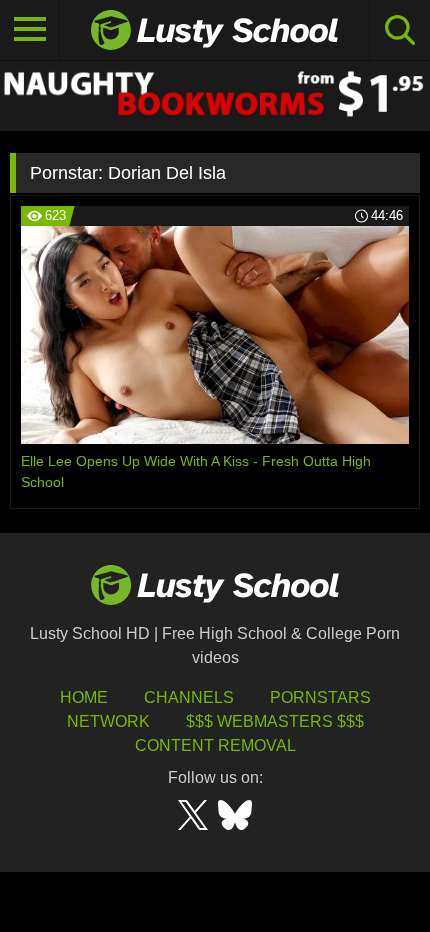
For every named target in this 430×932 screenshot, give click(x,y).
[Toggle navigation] (30, 30)
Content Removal (215, 745)
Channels (189, 697)
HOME (84, 697)
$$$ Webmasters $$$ (275, 721)
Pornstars (320, 697)
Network (108, 721)
